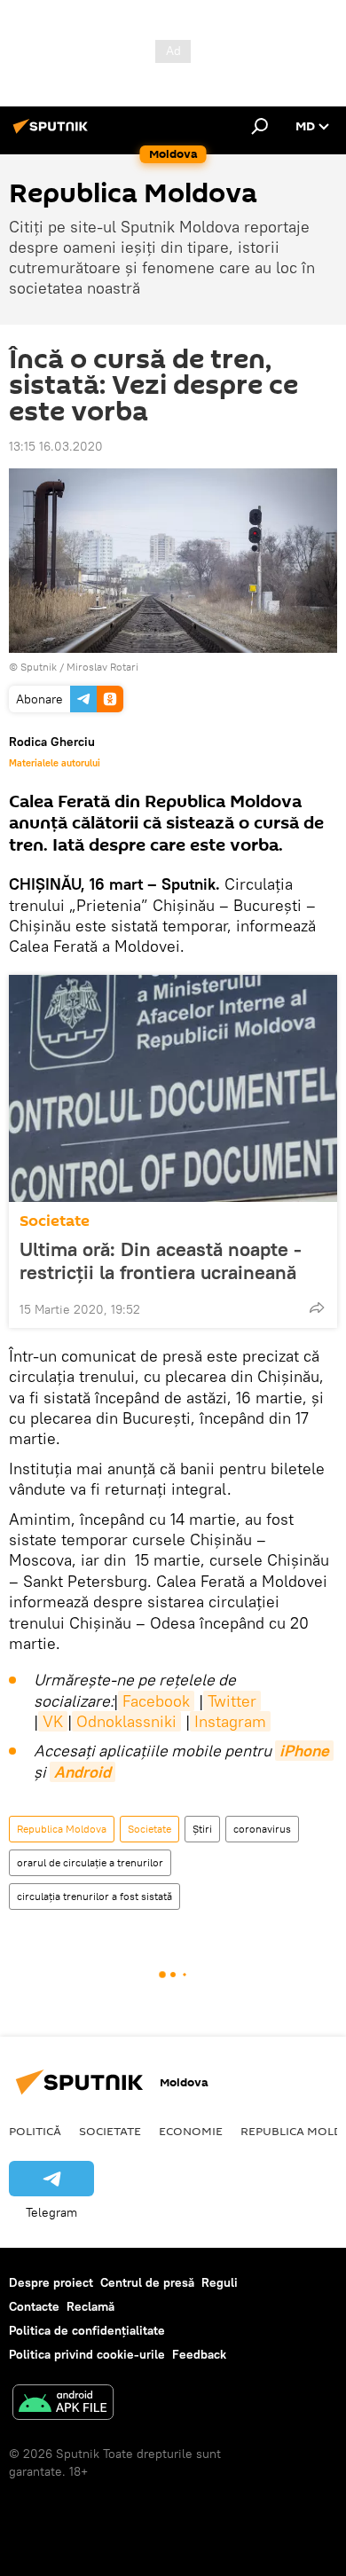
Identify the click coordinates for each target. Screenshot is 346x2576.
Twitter (232, 1701)
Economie (191, 2131)
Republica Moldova (62, 1829)
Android (83, 1772)
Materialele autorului (55, 763)
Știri (202, 1829)
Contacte (34, 2306)
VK (53, 1721)
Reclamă (90, 2306)
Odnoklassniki (126, 1721)
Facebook (156, 1701)
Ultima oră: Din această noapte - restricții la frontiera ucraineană (161, 1261)
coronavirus (262, 1829)
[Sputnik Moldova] (53, 133)
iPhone (304, 1751)
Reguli (220, 2282)
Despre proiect (51, 2282)
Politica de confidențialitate (87, 2330)
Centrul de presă (147, 2282)
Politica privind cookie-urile (87, 2354)
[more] (317, 1308)
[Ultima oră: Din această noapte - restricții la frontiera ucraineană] (173, 1088)
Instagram (230, 1721)
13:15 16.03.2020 (56, 446)
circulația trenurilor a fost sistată (94, 1896)
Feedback (199, 2354)
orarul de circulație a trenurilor (90, 1862)
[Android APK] (63, 2404)
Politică (35, 2131)
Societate (55, 1221)
